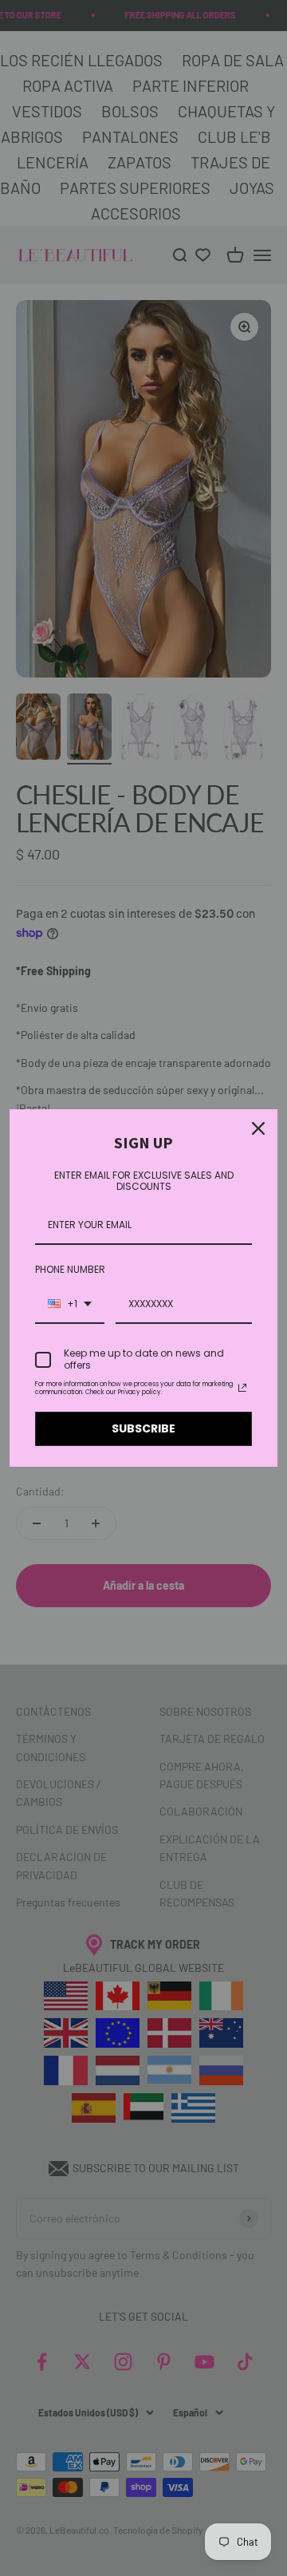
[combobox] (70, 1305)
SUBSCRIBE (143, 1428)
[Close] (258, 1128)
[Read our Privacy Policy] (242, 1388)
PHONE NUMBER (70, 1269)
